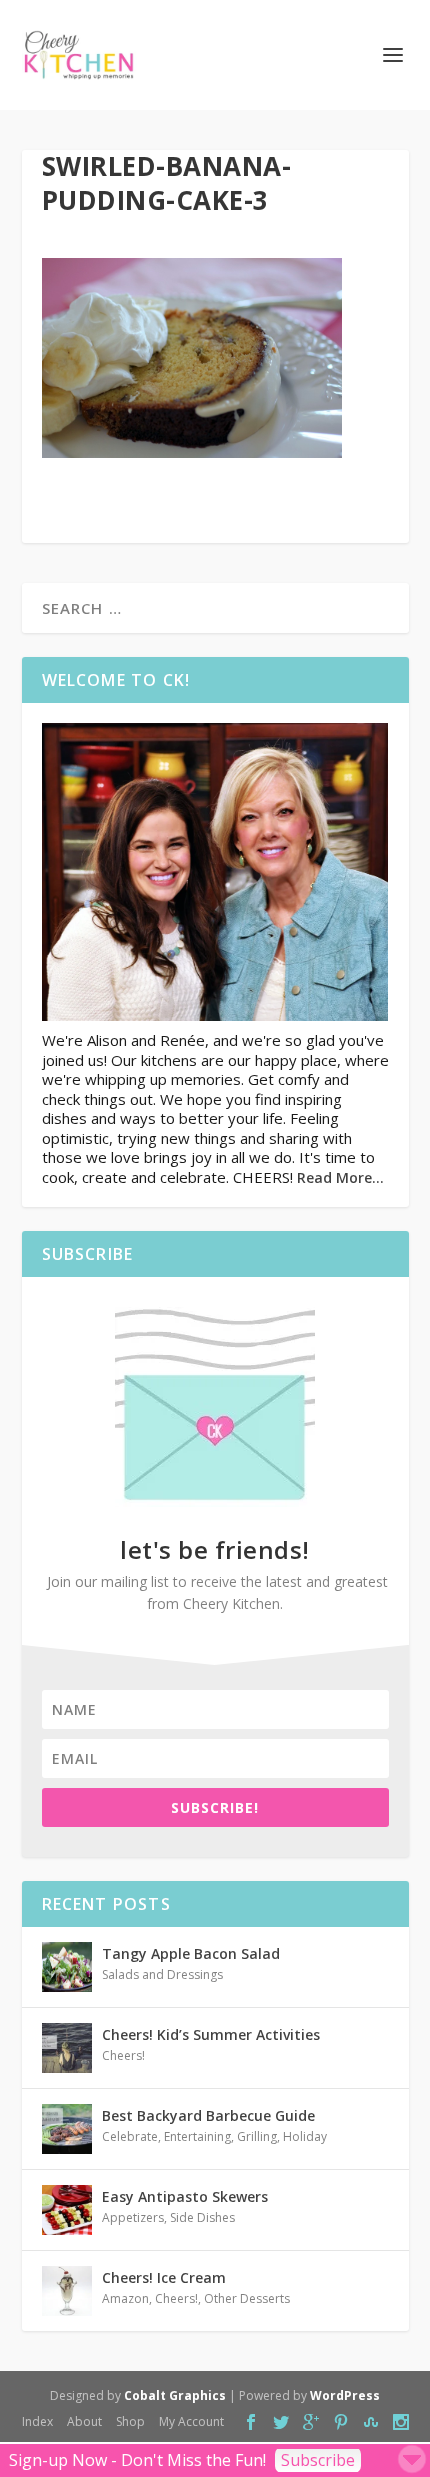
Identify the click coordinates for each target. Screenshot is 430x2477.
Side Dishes (202, 2217)
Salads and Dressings (162, 1974)
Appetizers (133, 2217)
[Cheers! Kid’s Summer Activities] (67, 2048)
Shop (130, 2421)
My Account (191, 2421)
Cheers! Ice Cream (164, 2277)
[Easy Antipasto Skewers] (67, 2210)
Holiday (305, 2136)
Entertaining (197, 2136)
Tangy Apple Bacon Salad (191, 1953)
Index (37, 2421)
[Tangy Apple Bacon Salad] (67, 1967)
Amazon (125, 2298)
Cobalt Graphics (175, 2395)
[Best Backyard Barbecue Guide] (67, 2129)
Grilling (257, 2136)
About (84, 2421)
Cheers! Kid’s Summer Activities (211, 2034)
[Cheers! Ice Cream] (67, 2291)
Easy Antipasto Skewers (185, 2196)
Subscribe (318, 2460)
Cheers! (123, 2055)
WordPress (345, 2395)
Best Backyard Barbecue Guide (208, 2115)
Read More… (340, 1177)
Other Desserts (247, 2298)
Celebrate (130, 2136)
